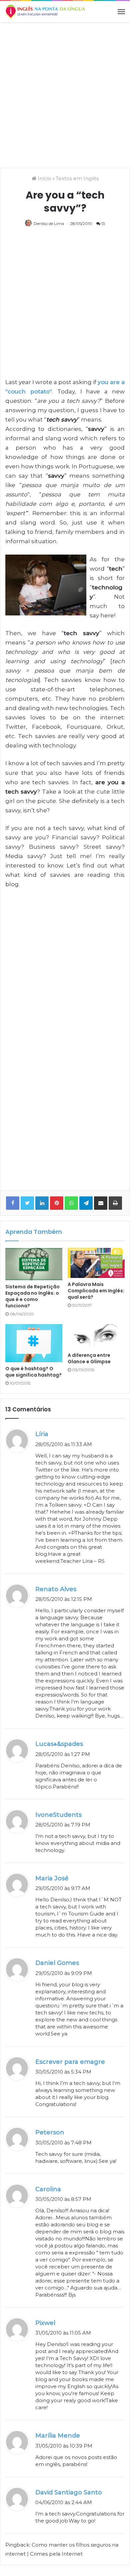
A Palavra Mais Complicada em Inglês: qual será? (96, 1291)
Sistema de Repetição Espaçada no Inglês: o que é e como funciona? (32, 1296)
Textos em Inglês (77, 178)
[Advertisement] (65, 94)
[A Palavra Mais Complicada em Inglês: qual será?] (96, 1263)
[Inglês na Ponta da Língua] (45, 12)
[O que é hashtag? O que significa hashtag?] (34, 1343)
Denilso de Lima (49, 223)
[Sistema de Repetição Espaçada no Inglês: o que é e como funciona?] (34, 1264)
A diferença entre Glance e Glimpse (89, 1358)
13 (103, 223)
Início (44, 178)
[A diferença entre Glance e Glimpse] (96, 1336)
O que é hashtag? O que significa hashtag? (33, 1372)
